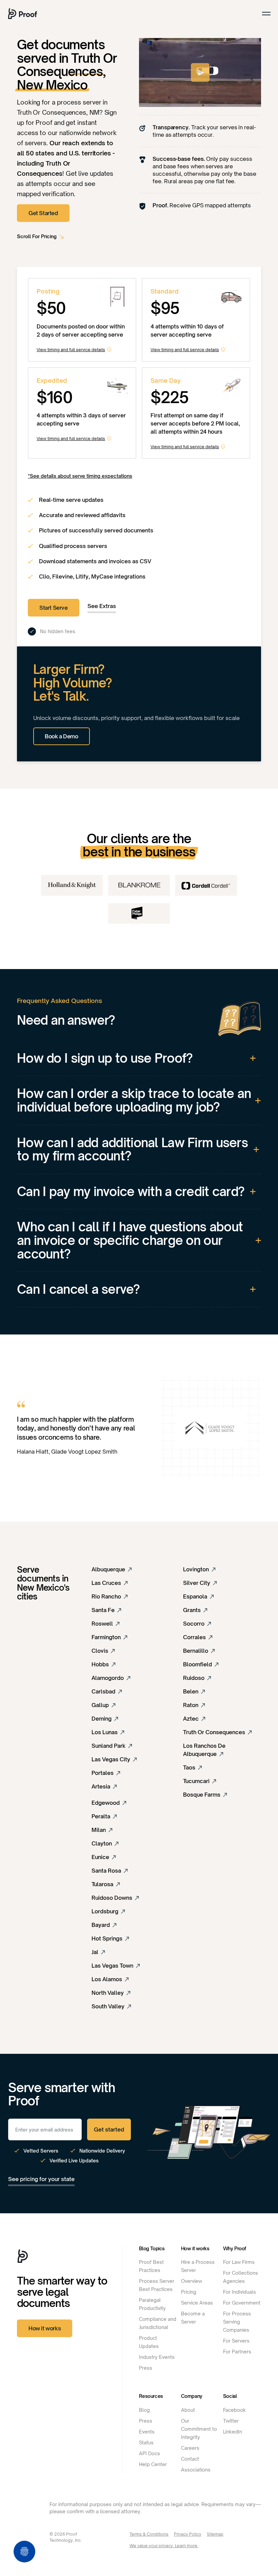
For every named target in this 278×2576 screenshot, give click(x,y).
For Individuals (240, 2292)
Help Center (153, 2464)
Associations (196, 2470)
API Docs (150, 2453)
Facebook (234, 2410)
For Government (242, 2303)
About (188, 2410)
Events (147, 2432)
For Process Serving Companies (237, 2322)
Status (146, 2442)
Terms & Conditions (149, 2534)
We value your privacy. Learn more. (164, 2546)
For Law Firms (239, 2262)
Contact (190, 2459)
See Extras (102, 606)
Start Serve (54, 608)
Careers (190, 2448)
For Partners (237, 2352)
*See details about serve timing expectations (80, 476)
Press (146, 2368)
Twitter (231, 2421)
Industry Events (157, 2357)
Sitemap (215, 2534)
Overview (192, 2281)
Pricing (189, 2292)
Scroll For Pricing (37, 236)
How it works (45, 2328)
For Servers (236, 2341)
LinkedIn (233, 2432)
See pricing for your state (41, 2179)
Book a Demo (62, 736)
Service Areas (197, 2303)
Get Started (43, 213)
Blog (144, 2410)
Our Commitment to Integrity (199, 2429)
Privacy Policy (188, 2534)
